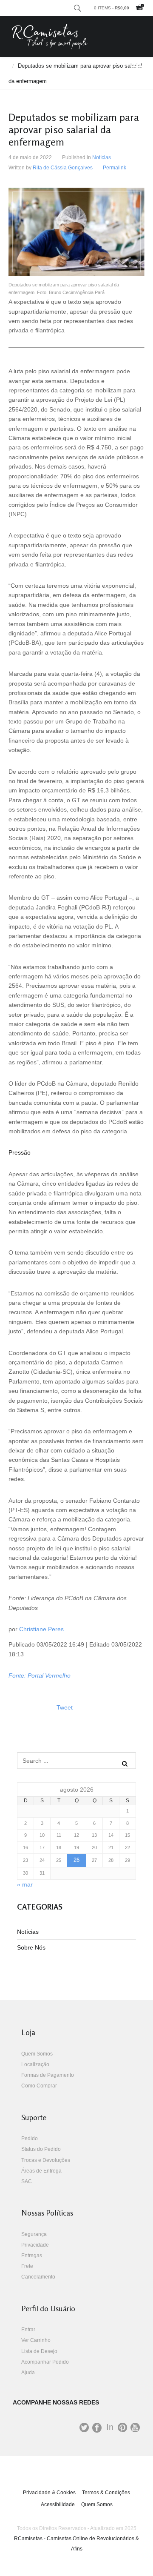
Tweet (65, 1707)
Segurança (34, 2234)
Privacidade (35, 2245)
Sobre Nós (31, 1947)
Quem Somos (37, 2054)
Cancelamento (38, 2277)
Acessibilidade (58, 2505)
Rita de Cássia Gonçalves (63, 168)
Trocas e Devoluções (46, 2160)
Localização (35, 2064)
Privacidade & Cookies (49, 2493)
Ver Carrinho (36, 2340)
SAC (27, 2181)
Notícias (102, 157)
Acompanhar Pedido (45, 2362)
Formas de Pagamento (48, 2075)
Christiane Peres (41, 1629)
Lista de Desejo (39, 2351)
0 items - (112, 8)
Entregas (32, 2256)
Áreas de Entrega (41, 2171)
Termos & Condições (106, 2493)
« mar (25, 1884)
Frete (27, 2266)
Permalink (115, 168)
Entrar (28, 2330)
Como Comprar (39, 2086)
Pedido (30, 2139)
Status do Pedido (41, 2149)
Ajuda (28, 2373)
